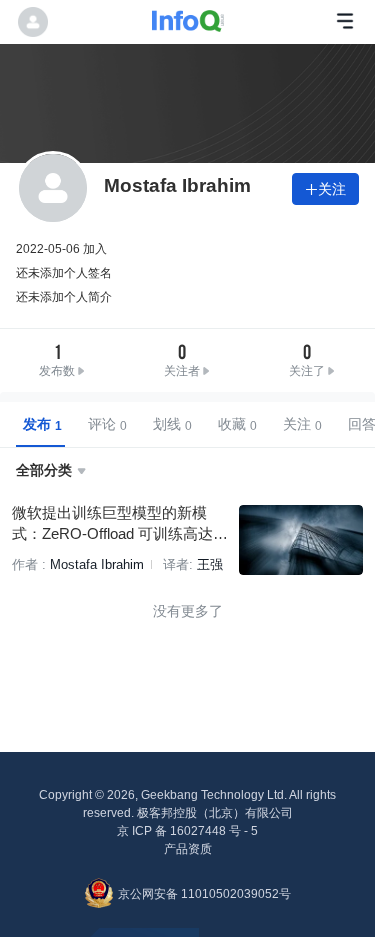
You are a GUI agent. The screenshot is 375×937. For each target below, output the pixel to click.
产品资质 (188, 849)
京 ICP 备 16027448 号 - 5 (187, 831)
